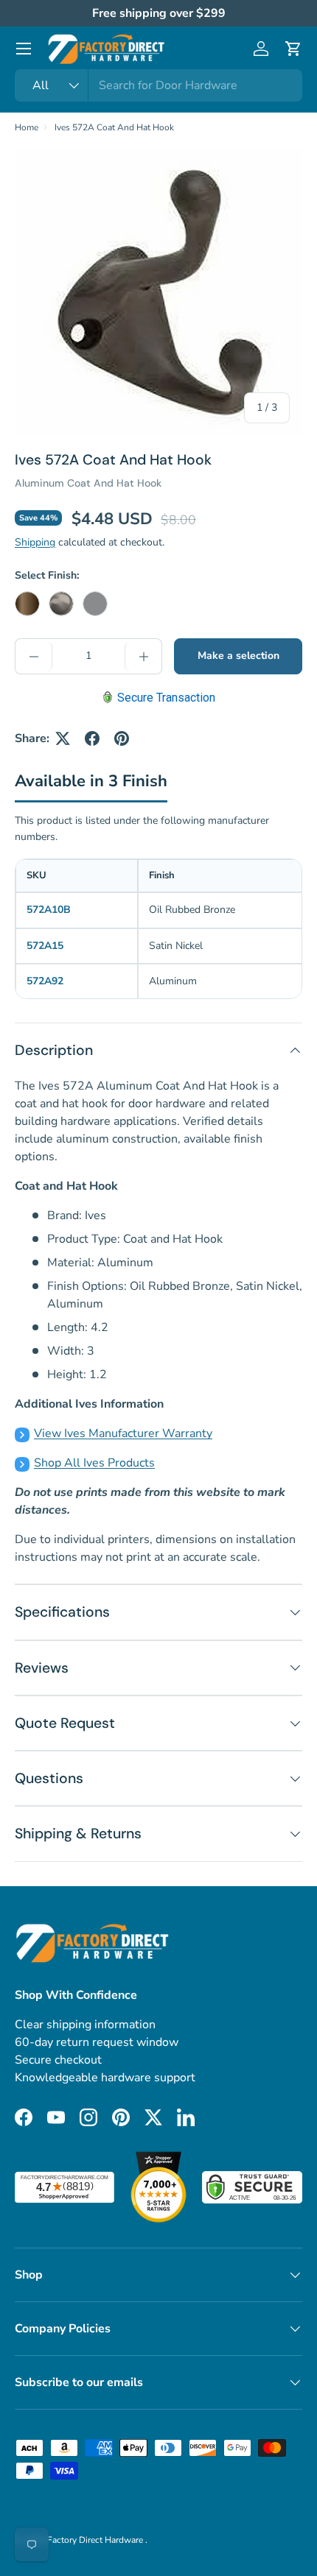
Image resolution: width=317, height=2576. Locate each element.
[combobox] (158, 85)
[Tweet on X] (63, 738)
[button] (293, 49)
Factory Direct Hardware (96, 2540)
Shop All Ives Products (94, 1463)
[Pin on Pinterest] (122, 738)
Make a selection (238, 656)
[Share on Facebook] (92, 738)
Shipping (35, 542)
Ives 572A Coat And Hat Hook (114, 127)
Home (27, 127)
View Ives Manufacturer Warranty (123, 1433)
